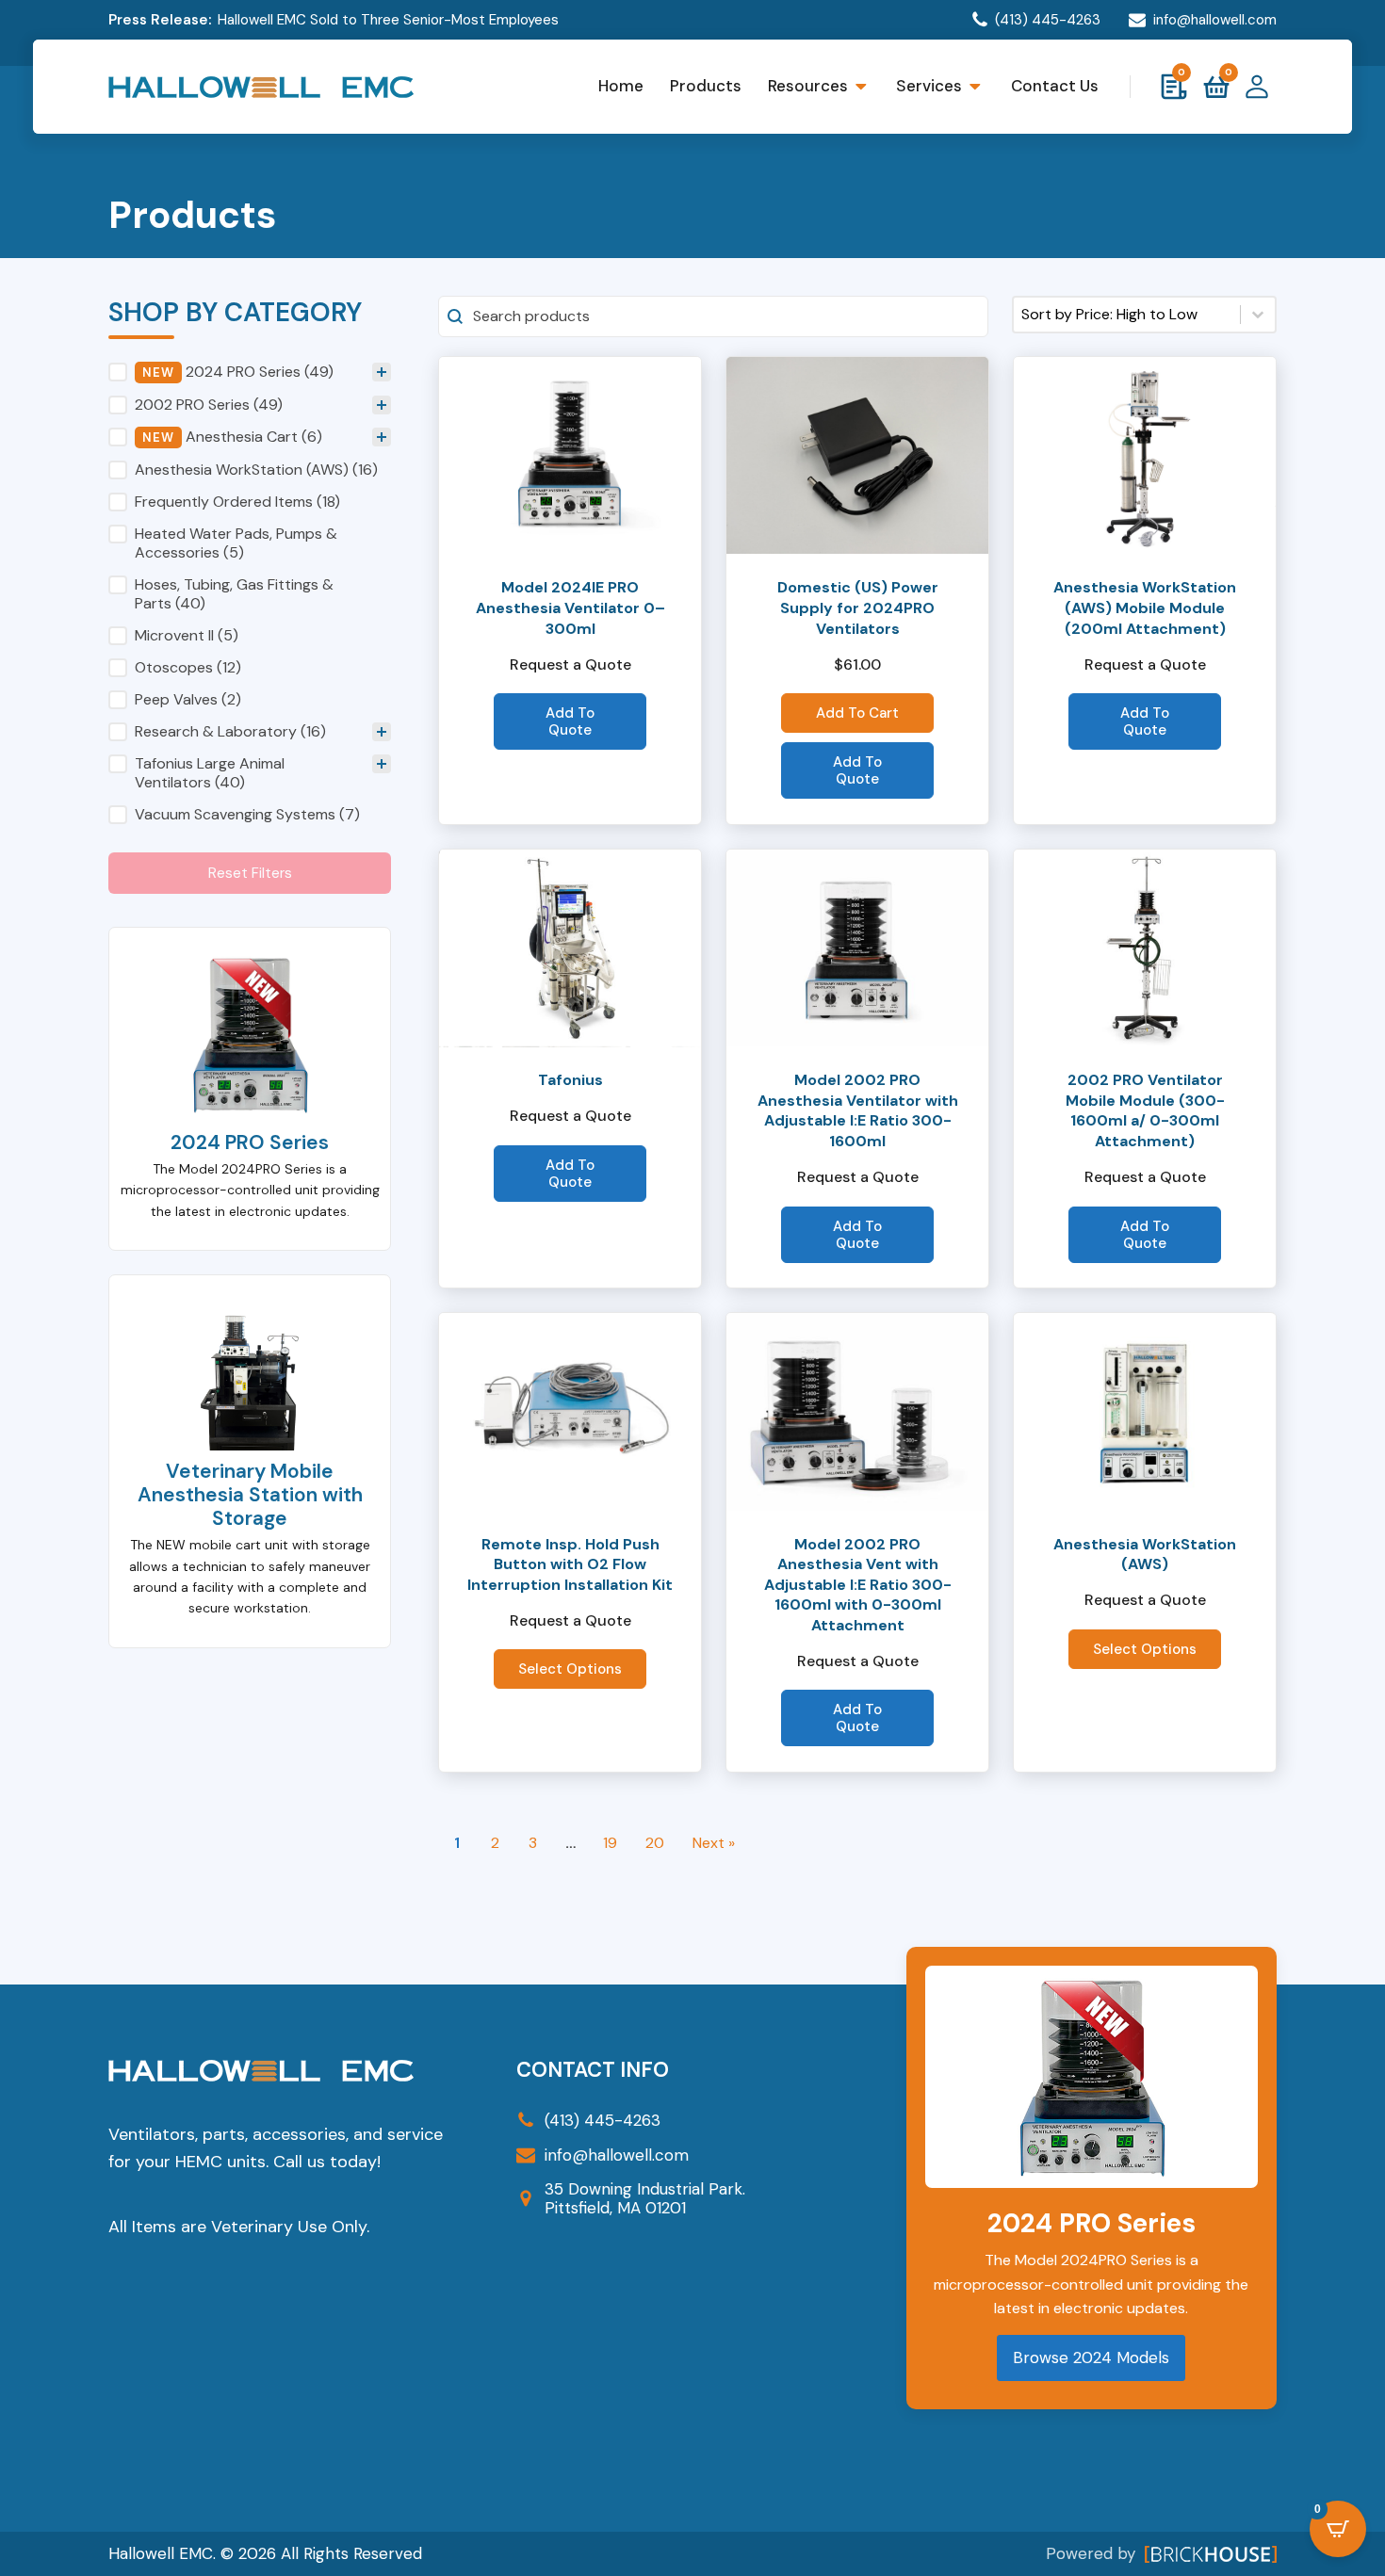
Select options (570, 1669)
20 (655, 1843)
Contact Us (1055, 86)
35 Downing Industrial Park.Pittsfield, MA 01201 (645, 2199)
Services (929, 86)
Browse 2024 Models (1091, 2357)
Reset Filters (250, 873)
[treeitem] (250, 405)
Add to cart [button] (857, 713)
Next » (714, 1843)
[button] (250, 405)
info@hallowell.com (1215, 20)
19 (610, 1843)
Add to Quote (570, 721)
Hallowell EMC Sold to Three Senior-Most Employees (388, 20)
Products (706, 86)
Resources (808, 86)
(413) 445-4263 (1048, 20)
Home (621, 86)
